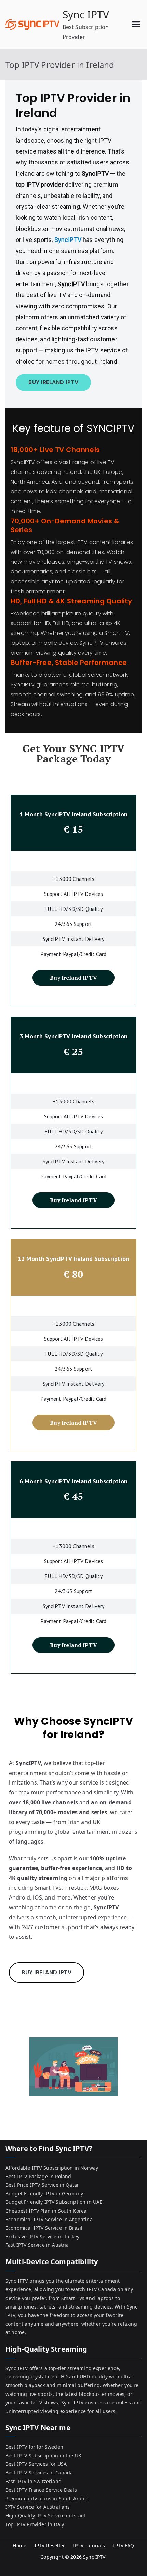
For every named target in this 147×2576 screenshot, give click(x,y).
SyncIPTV (69, 240)
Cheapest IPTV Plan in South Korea (46, 2211)
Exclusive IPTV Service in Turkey (42, 2236)
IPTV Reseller (50, 2545)
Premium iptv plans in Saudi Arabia (47, 2498)
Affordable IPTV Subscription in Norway (52, 2168)
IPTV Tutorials (89, 2545)
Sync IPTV (86, 14)
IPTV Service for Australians (38, 2507)
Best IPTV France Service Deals (41, 2490)
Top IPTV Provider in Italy (35, 2524)
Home (19, 2545)
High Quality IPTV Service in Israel (45, 2515)
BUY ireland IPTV (53, 382)
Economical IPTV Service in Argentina (49, 2219)
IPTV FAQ (124, 2545)
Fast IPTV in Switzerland (34, 2481)
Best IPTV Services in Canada (39, 2472)
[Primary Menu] (136, 24)
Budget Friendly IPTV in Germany (44, 2193)
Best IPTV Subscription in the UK (43, 2455)
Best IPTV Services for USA (36, 2464)
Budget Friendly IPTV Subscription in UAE (54, 2202)
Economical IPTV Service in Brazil (44, 2228)
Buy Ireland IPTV (73, 978)
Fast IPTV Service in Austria (37, 2245)
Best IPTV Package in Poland (38, 2176)
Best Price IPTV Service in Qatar (42, 2185)
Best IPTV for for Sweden (34, 2447)
